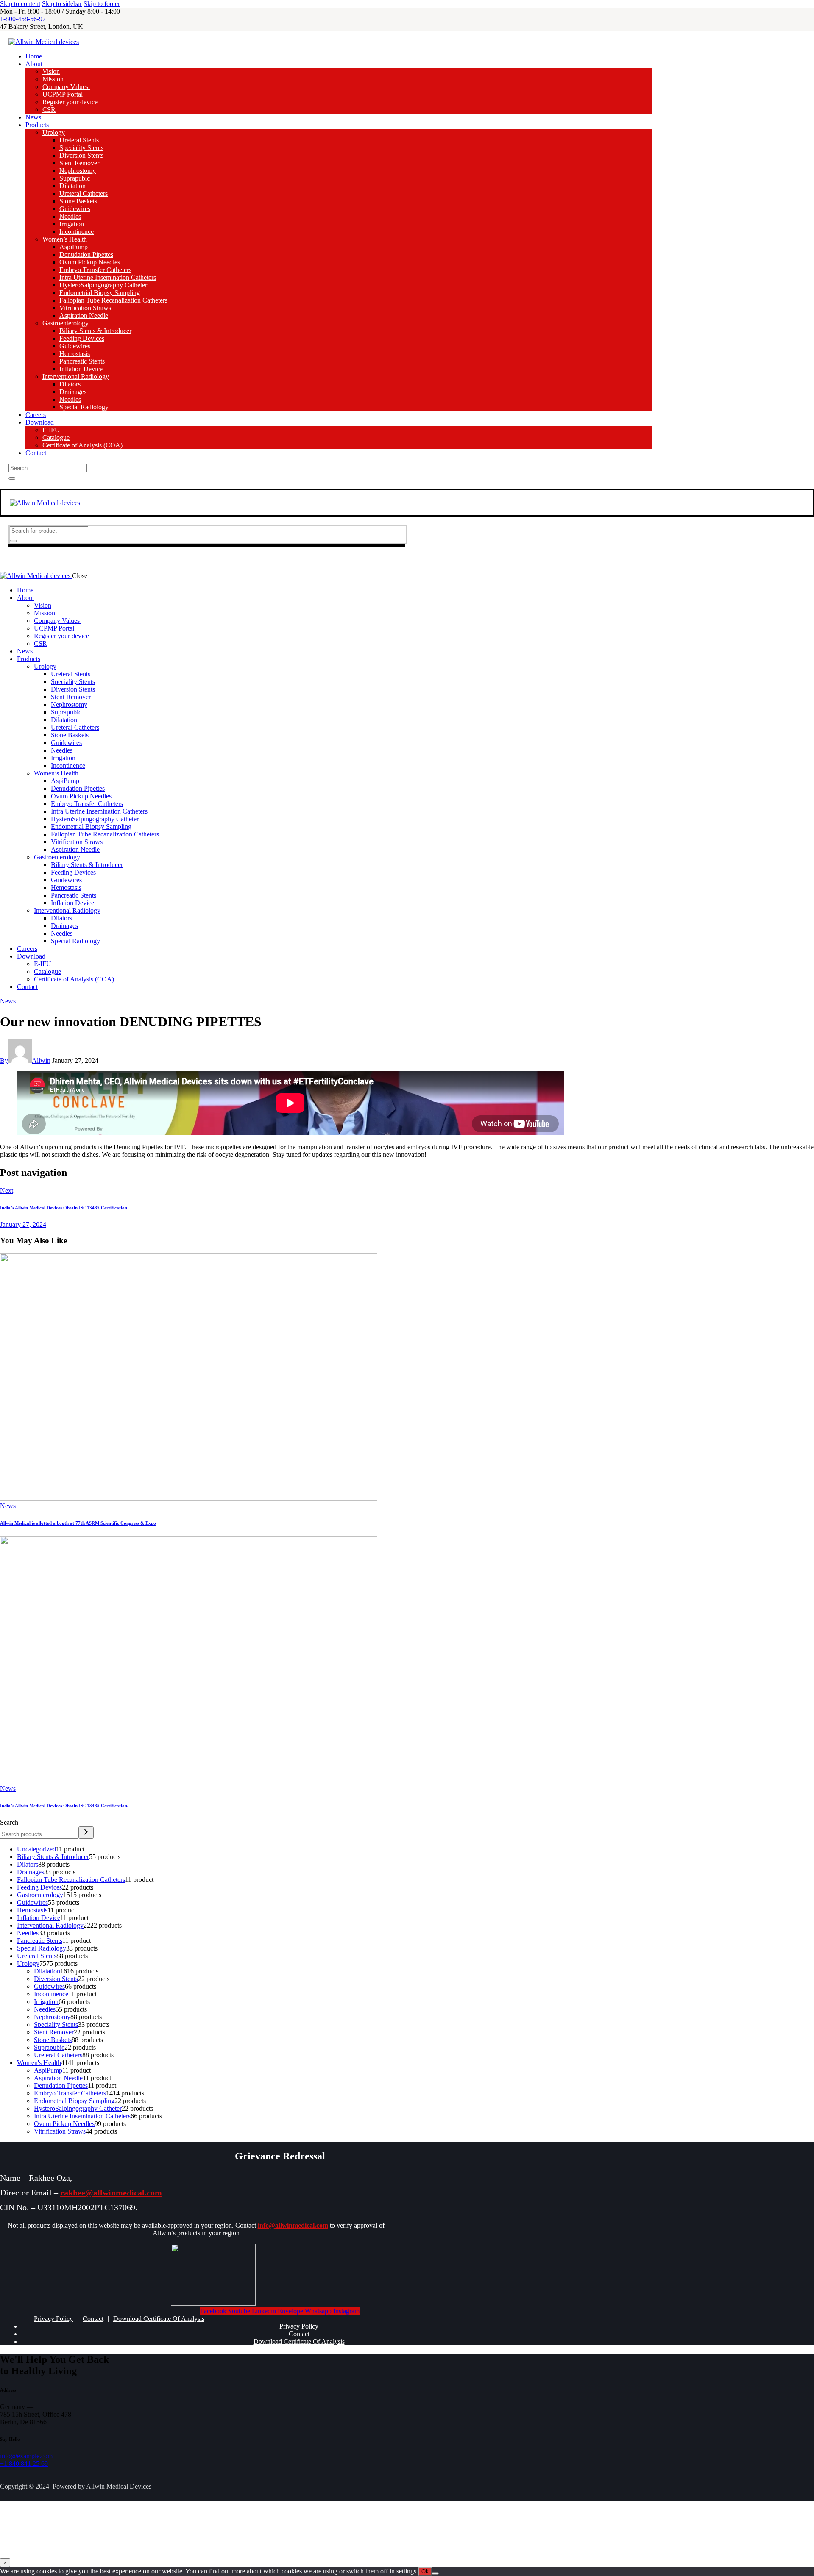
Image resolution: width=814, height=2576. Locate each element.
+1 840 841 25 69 (24, 2463)
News (8, 1001)
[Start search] (12, 478)
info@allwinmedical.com (293, 2225)
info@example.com (26, 2456)
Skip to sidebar (62, 4)
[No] (435, 2573)
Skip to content (20, 4)
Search (9, 1822)
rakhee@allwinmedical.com (111, 2193)
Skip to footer (102, 4)
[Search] (86, 1833)
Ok (425, 2572)
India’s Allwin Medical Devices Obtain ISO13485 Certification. (64, 1806)
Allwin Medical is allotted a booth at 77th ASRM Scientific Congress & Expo (78, 1523)
